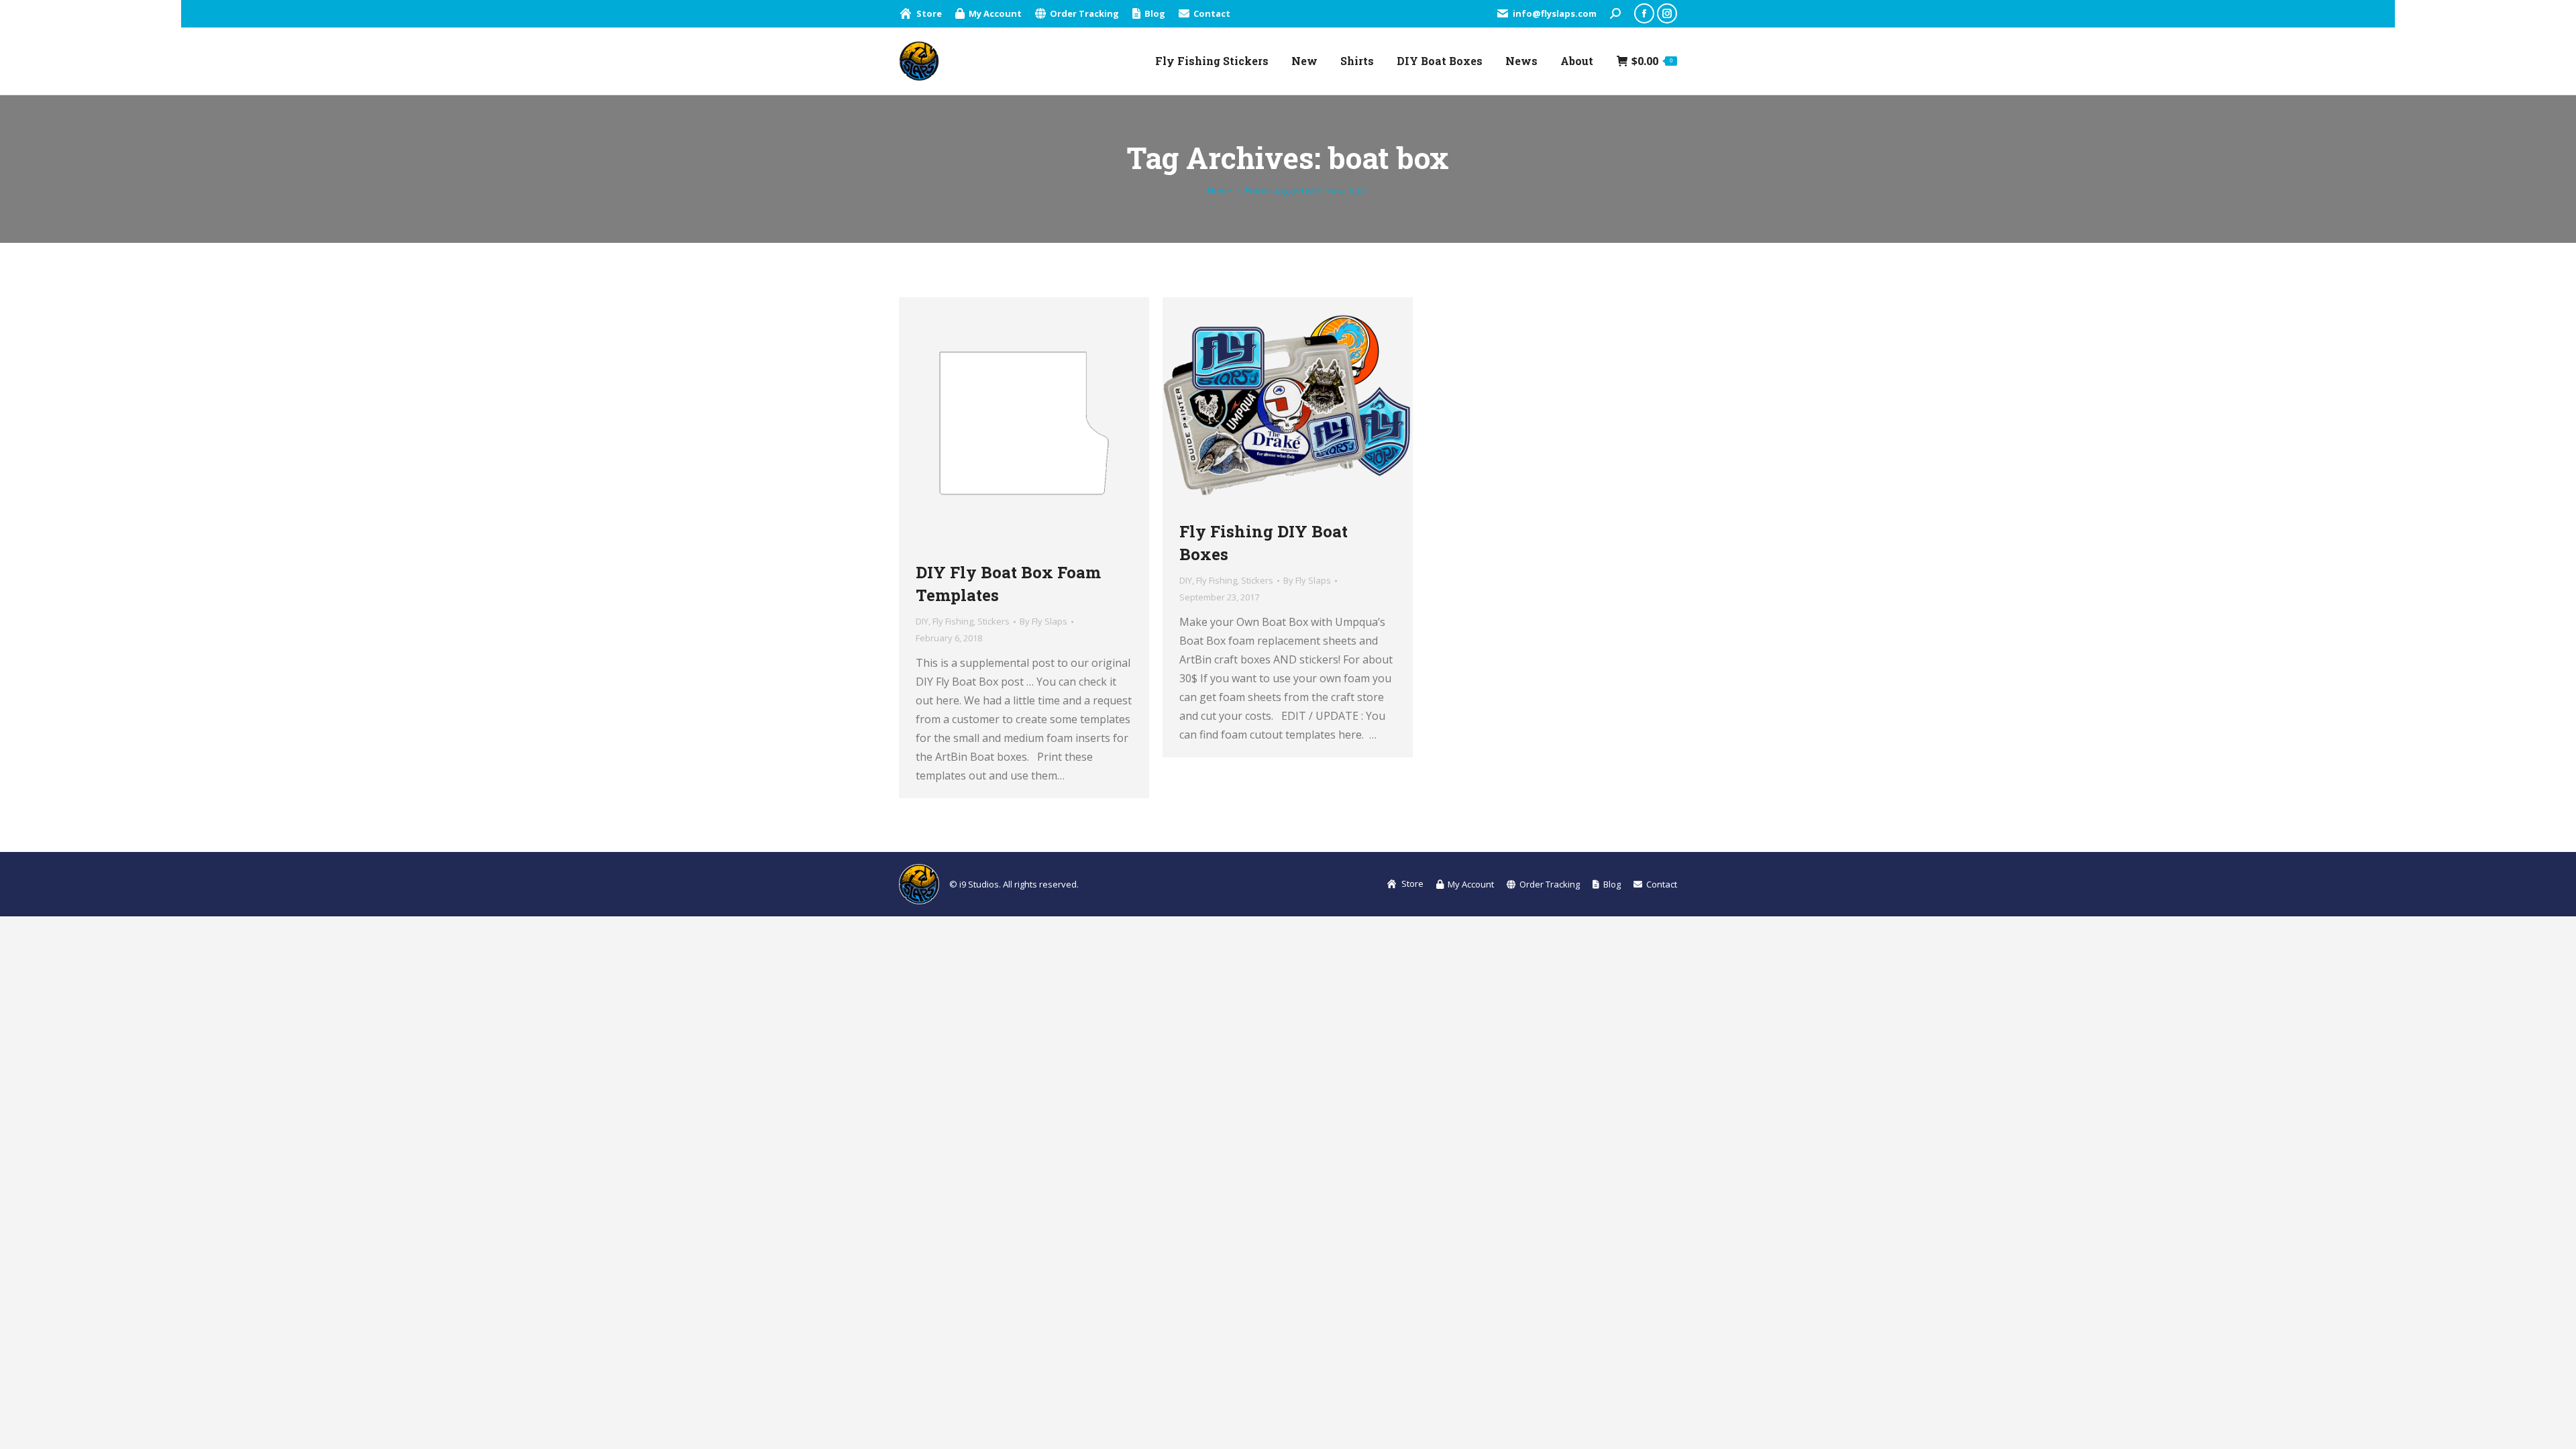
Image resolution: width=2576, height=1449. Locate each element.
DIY (922, 621)
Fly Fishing (953, 621)
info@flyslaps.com (1555, 13)
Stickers (994, 621)
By (1043, 621)
